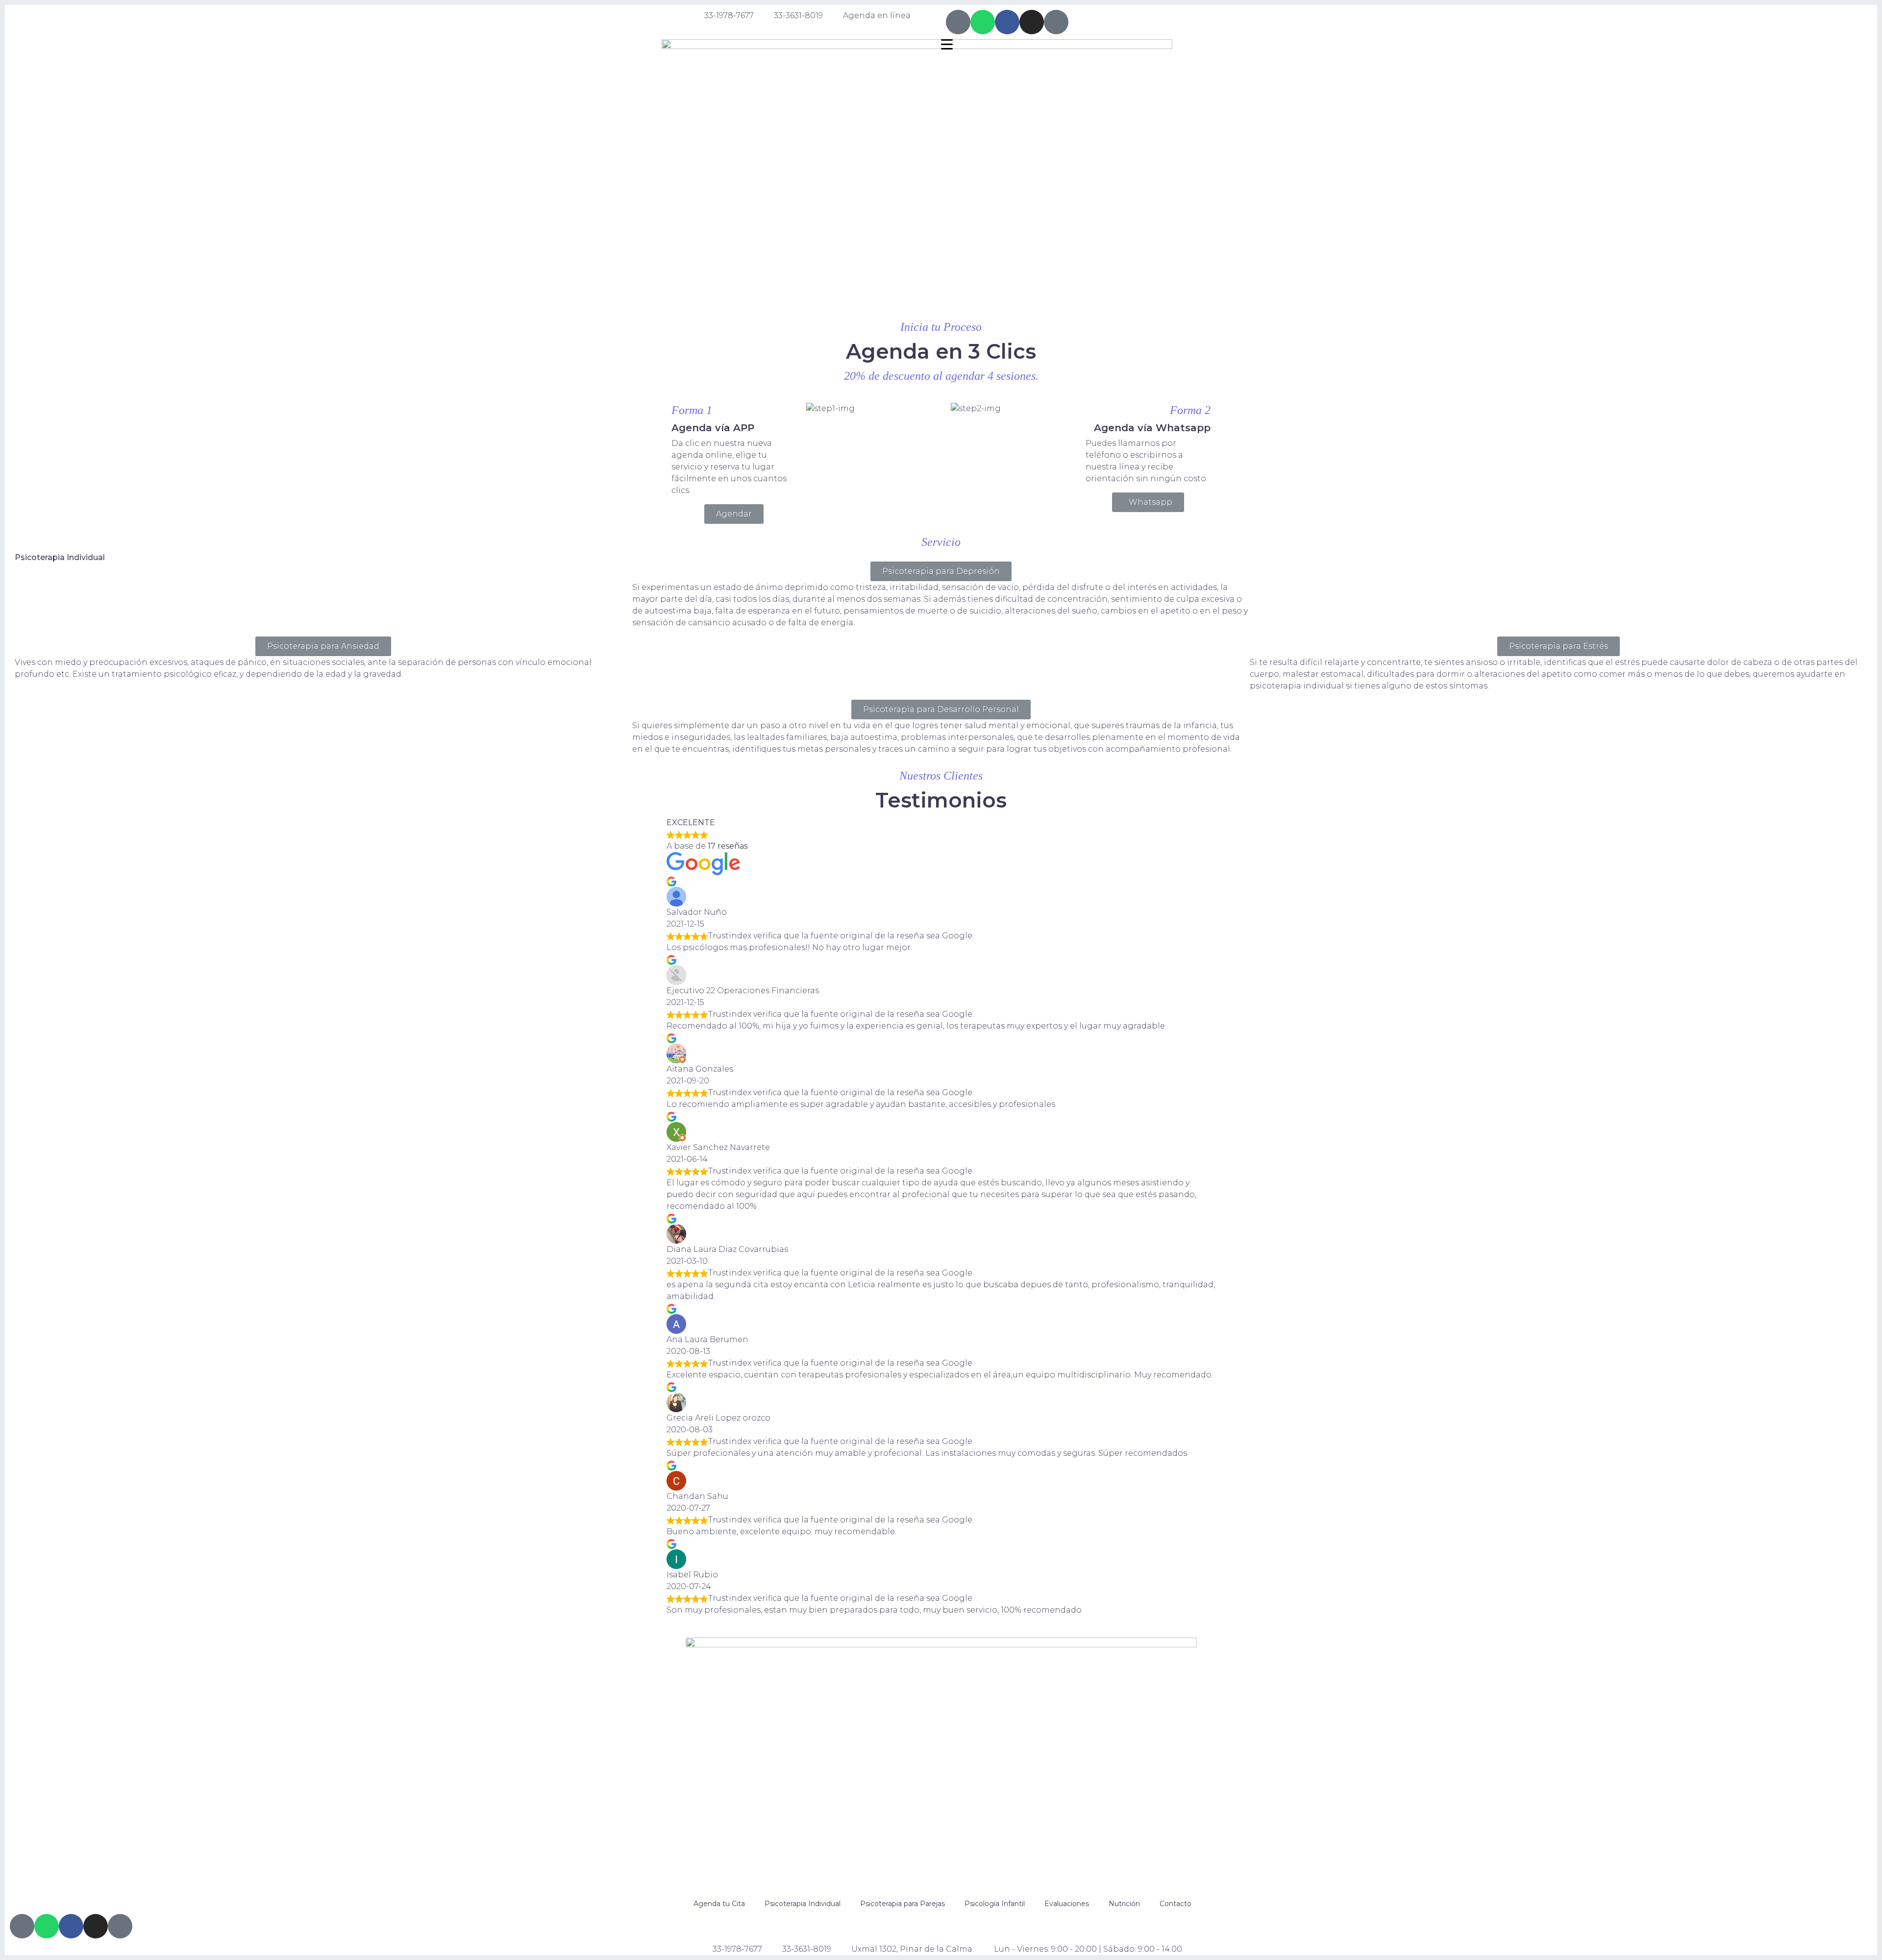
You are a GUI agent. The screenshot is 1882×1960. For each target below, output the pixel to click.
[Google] (1056, 22)
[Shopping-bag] (958, 22)
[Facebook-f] (1007, 22)
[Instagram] (1032, 22)
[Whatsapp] (983, 22)
